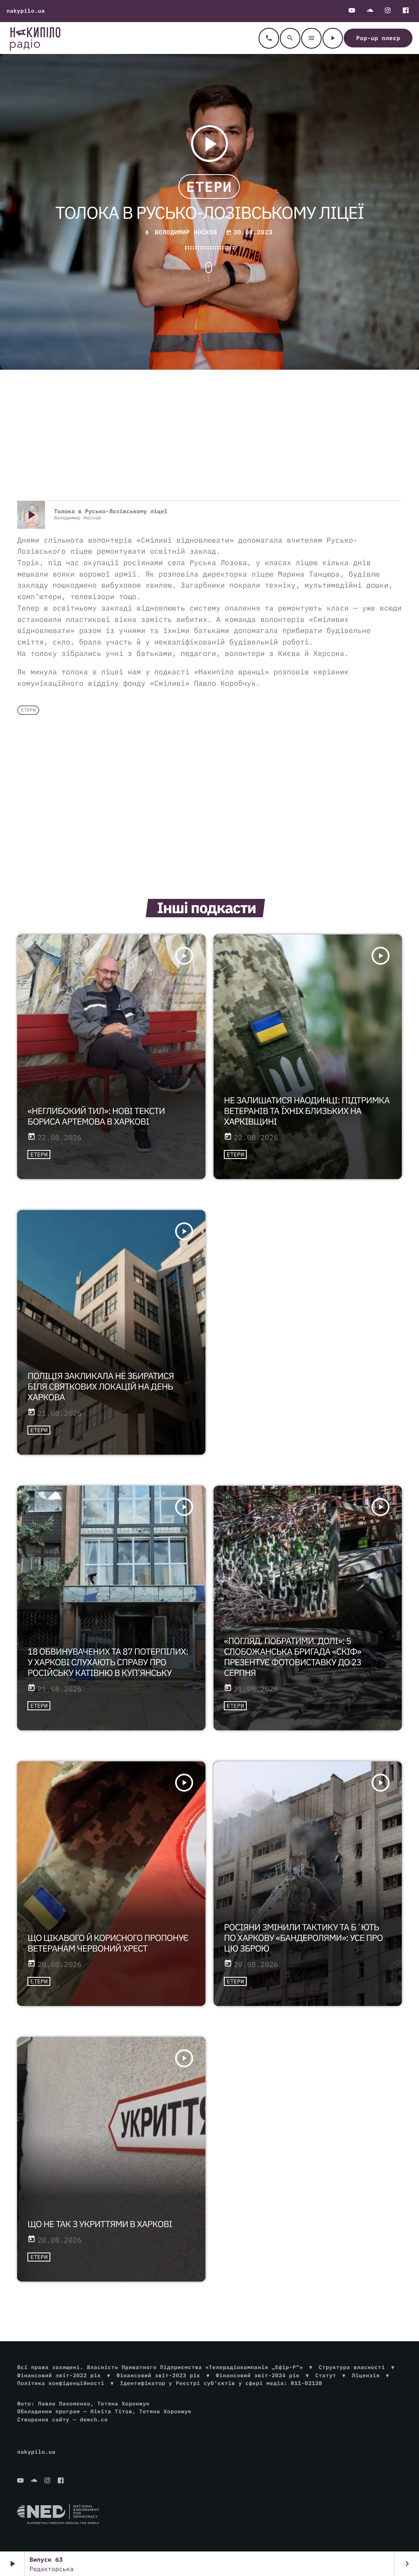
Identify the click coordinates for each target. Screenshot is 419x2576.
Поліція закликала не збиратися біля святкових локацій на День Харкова (100, 1386)
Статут (326, 2375)
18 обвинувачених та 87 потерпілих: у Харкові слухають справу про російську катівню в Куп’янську (108, 1662)
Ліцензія (366, 2375)
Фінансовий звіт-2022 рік (59, 2375)
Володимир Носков (186, 232)
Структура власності (352, 2367)
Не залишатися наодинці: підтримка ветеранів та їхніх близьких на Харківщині (307, 1111)
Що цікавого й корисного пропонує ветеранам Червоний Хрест (108, 1943)
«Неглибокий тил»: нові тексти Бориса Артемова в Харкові (96, 1116)
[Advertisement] (209, 435)
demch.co (94, 2420)
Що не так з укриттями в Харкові (100, 2224)
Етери (209, 186)
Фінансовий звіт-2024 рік (258, 2375)
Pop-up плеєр (378, 38)
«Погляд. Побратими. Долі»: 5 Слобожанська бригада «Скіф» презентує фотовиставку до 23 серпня (293, 1657)
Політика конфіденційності (61, 2383)
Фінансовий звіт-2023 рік (158, 2375)
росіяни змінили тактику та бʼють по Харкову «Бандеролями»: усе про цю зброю (303, 1938)
